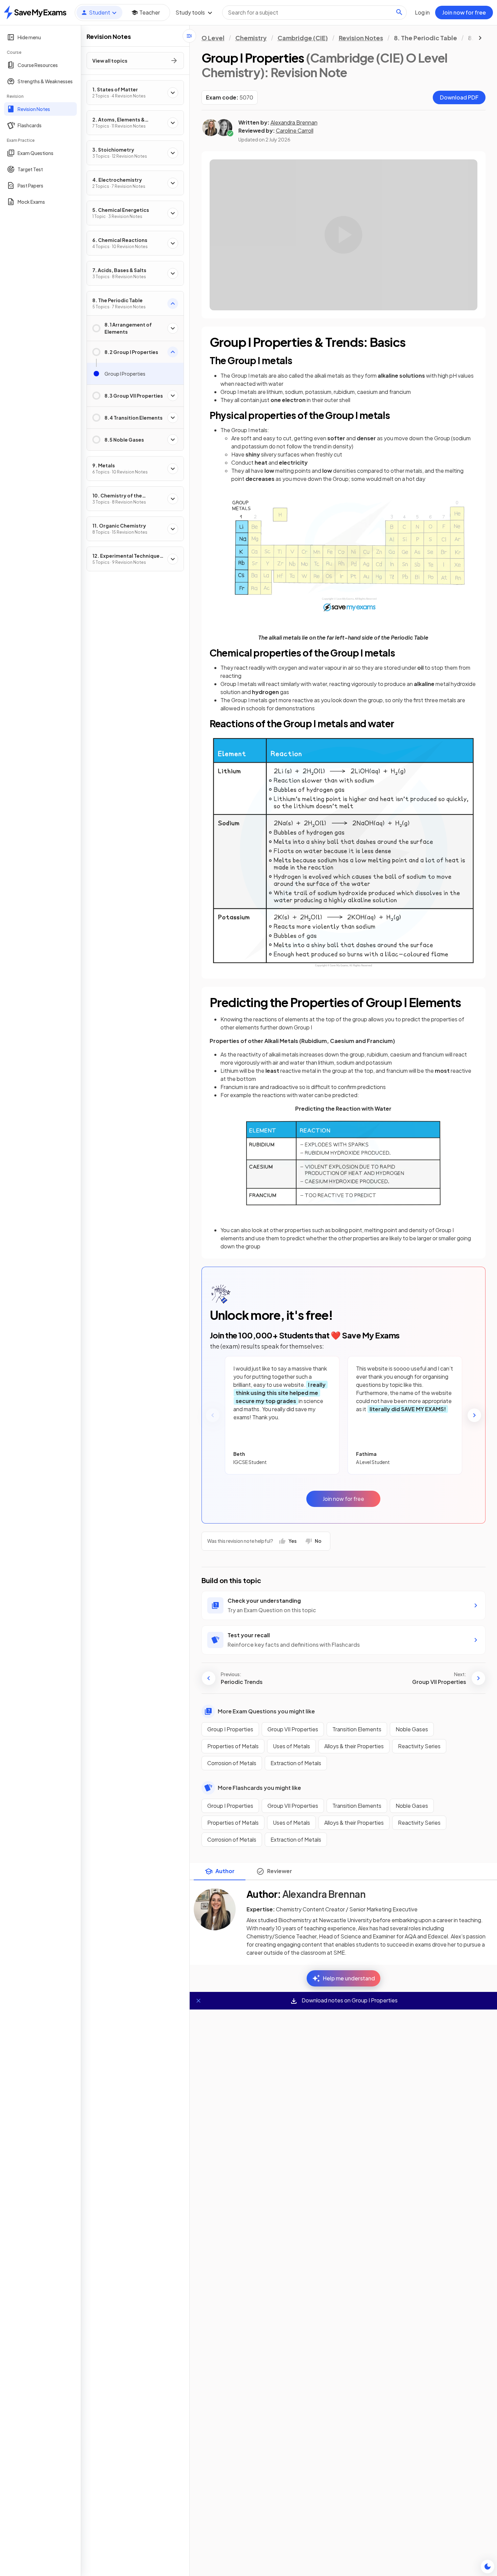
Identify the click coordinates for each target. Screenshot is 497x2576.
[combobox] (314, 13)
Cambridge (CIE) (303, 38)
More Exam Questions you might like (266, 1711)
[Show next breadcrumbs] (480, 38)
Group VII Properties (293, 1729)
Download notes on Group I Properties (349, 2000)
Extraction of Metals (296, 1763)
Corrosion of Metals (232, 1763)
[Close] (198, 2001)
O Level (213, 38)
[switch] (488, 2567)
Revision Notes (361, 38)
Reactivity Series (419, 1746)
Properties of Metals (233, 1746)
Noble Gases (412, 1729)
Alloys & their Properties (354, 1746)
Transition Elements (357, 1729)
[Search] (399, 12)
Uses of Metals (291, 1746)
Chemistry (251, 38)
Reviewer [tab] (280, 1871)
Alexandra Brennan (294, 122)
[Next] (474, 1415)
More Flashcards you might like (259, 1788)
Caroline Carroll (295, 130)
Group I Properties (230, 1729)
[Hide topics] (189, 36)
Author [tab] (225, 1871)
